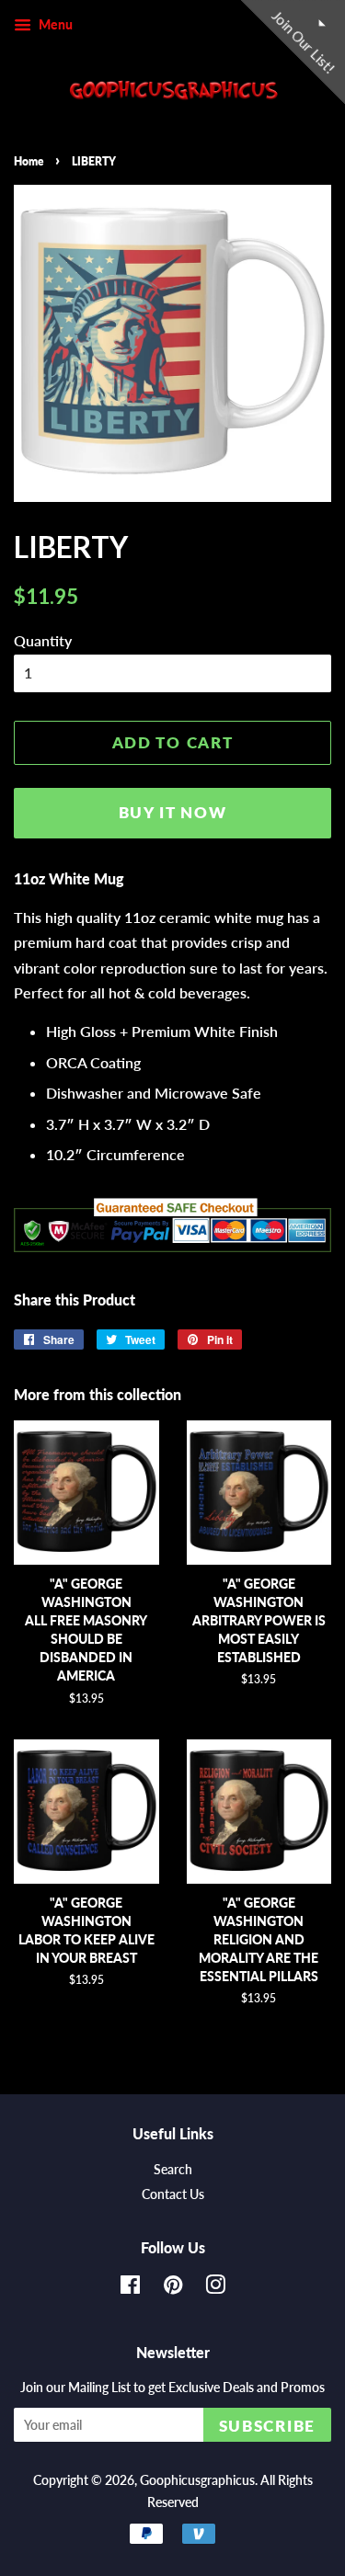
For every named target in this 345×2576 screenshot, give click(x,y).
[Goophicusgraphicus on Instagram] (215, 2288)
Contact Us (173, 2194)
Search (173, 2170)
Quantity (43, 640)
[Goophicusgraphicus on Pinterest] (173, 2288)
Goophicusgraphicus (197, 2480)
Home (29, 161)
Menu (54, 24)
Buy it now (173, 812)
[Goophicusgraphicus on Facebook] (130, 2288)
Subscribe (267, 2426)
